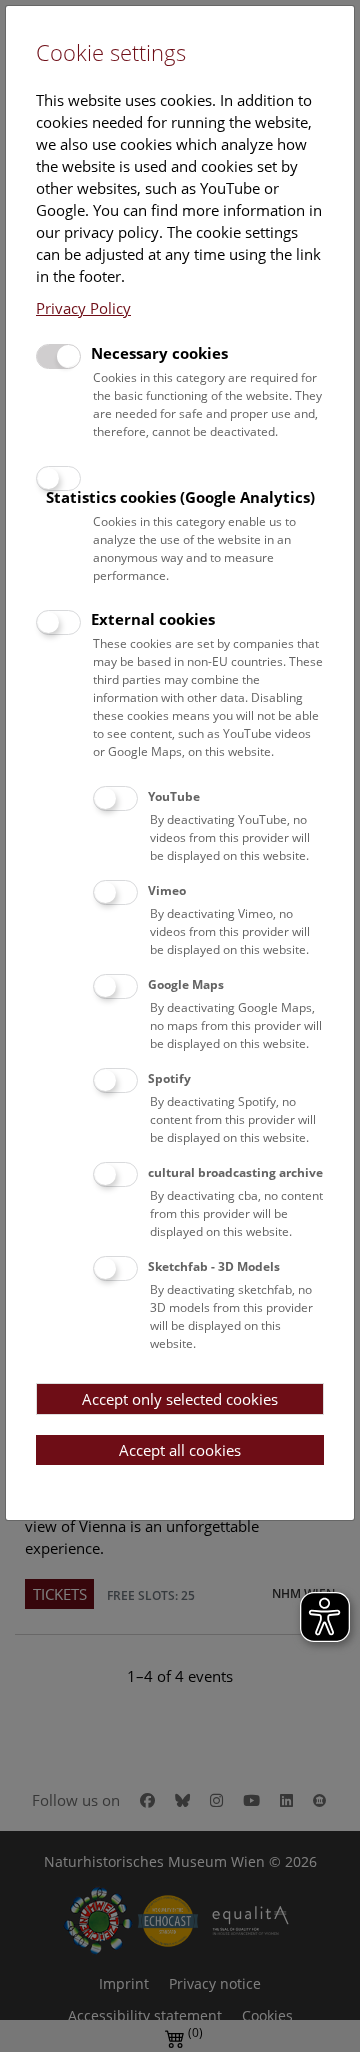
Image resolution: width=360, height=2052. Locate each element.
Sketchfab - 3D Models (214, 1266)
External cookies (153, 619)
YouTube (174, 796)
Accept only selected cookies (180, 1399)
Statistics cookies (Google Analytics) (180, 497)
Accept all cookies (180, 1450)
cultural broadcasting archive (235, 1172)
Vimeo (167, 890)
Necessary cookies (159, 353)
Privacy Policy (83, 308)
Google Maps (186, 984)
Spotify (169, 1078)
